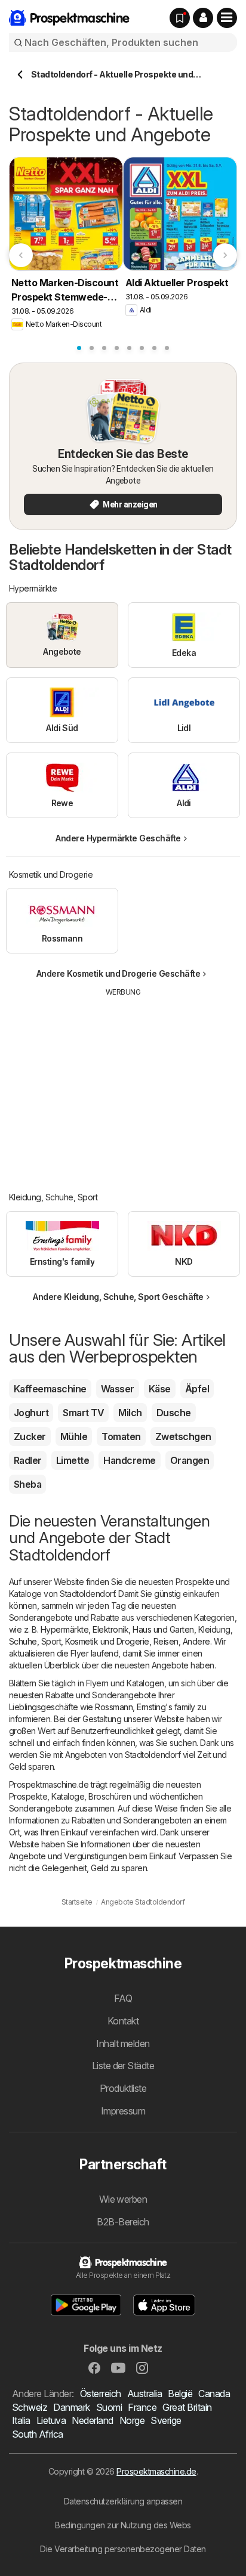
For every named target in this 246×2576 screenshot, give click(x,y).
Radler (28, 1460)
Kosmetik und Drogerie (107, 1641)
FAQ (123, 1998)
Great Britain (187, 2407)
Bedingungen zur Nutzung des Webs (123, 2525)
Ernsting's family (166, 1707)
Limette (73, 1460)
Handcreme (129, 1460)
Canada (214, 2394)
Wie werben (123, 2199)
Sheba (27, 1484)
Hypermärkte (64, 1629)
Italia (21, 2420)
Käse (160, 1389)
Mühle (74, 1436)
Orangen (190, 1460)
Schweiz (30, 2407)
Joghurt (31, 1413)
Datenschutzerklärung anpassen (123, 2501)
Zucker (30, 1436)
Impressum (123, 2111)
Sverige (166, 2420)
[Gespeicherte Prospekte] (180, 18)
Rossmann (114, 1707)
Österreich (101, 2394)
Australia (144, 2394)
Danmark (71, 2407)
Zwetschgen (183, 1436)
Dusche (174, 1413)
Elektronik (110, 1629)
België (180, 2394)
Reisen (166, 1641)
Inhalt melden (123, 2044)
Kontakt (123, 2021)
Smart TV (83, 1413)
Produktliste (123, 2088)
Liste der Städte (123, 2066)
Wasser (118, 1389)
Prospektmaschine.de (156, 2471)
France (142, 2407)
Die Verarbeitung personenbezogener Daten (123, 2549)
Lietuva (51, 2420)
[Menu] (227, 18)
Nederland (92, 2420)
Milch (130, 1413)
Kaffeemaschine (50, 1389)
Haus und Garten (163, 1629)
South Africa (38, 2434)
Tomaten (121, 1436)
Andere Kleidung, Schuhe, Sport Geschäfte (118, 1297)
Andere (196, 1641)
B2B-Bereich (123, 2222)
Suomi (109, 2407)
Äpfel (197, 1389)
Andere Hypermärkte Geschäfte (118, 838)
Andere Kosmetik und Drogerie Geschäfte (119, 973)
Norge (132, 2420)
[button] (203, 18)
